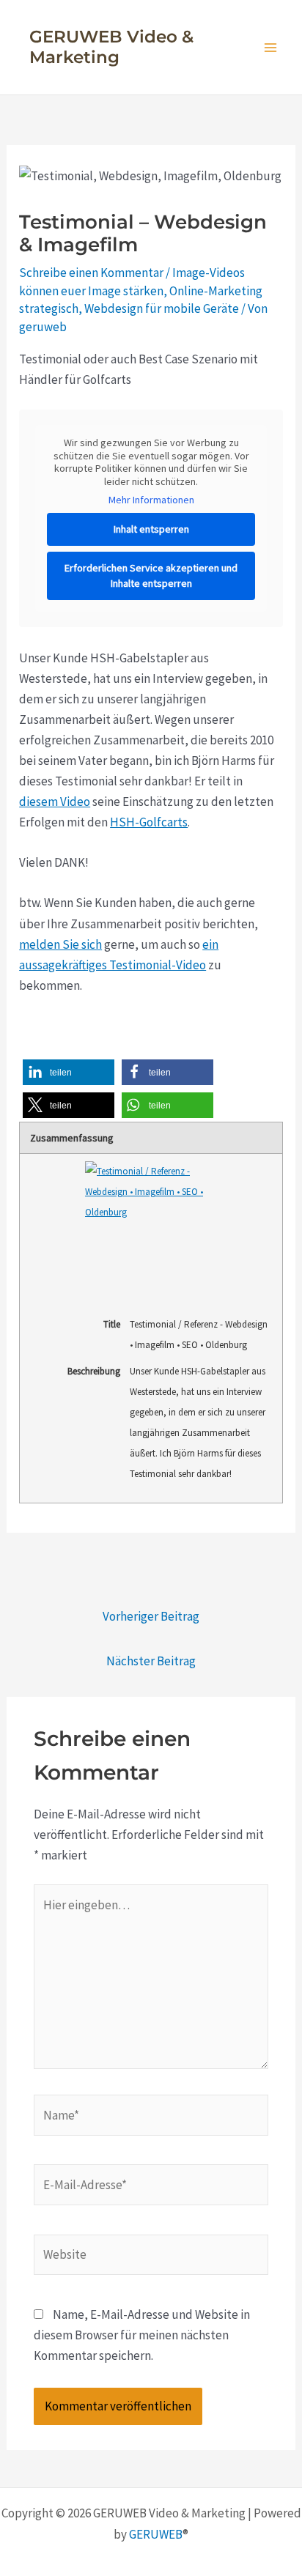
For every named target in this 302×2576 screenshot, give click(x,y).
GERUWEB (156, 2534)
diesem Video (55, 802)
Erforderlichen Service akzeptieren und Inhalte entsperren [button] (151, 575)
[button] (69, 1072)
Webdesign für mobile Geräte (162, 308)
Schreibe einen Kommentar (91, 273)
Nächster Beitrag (151, 1661)
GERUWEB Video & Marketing (111, 47)
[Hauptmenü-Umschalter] (271, 48)
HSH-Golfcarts (149, 822)
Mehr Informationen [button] (151, 500)
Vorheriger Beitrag (151, 1616)
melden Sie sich (60, 944)
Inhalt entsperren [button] (151, 529)
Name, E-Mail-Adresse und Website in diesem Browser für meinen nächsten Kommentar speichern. (142, 2335)
